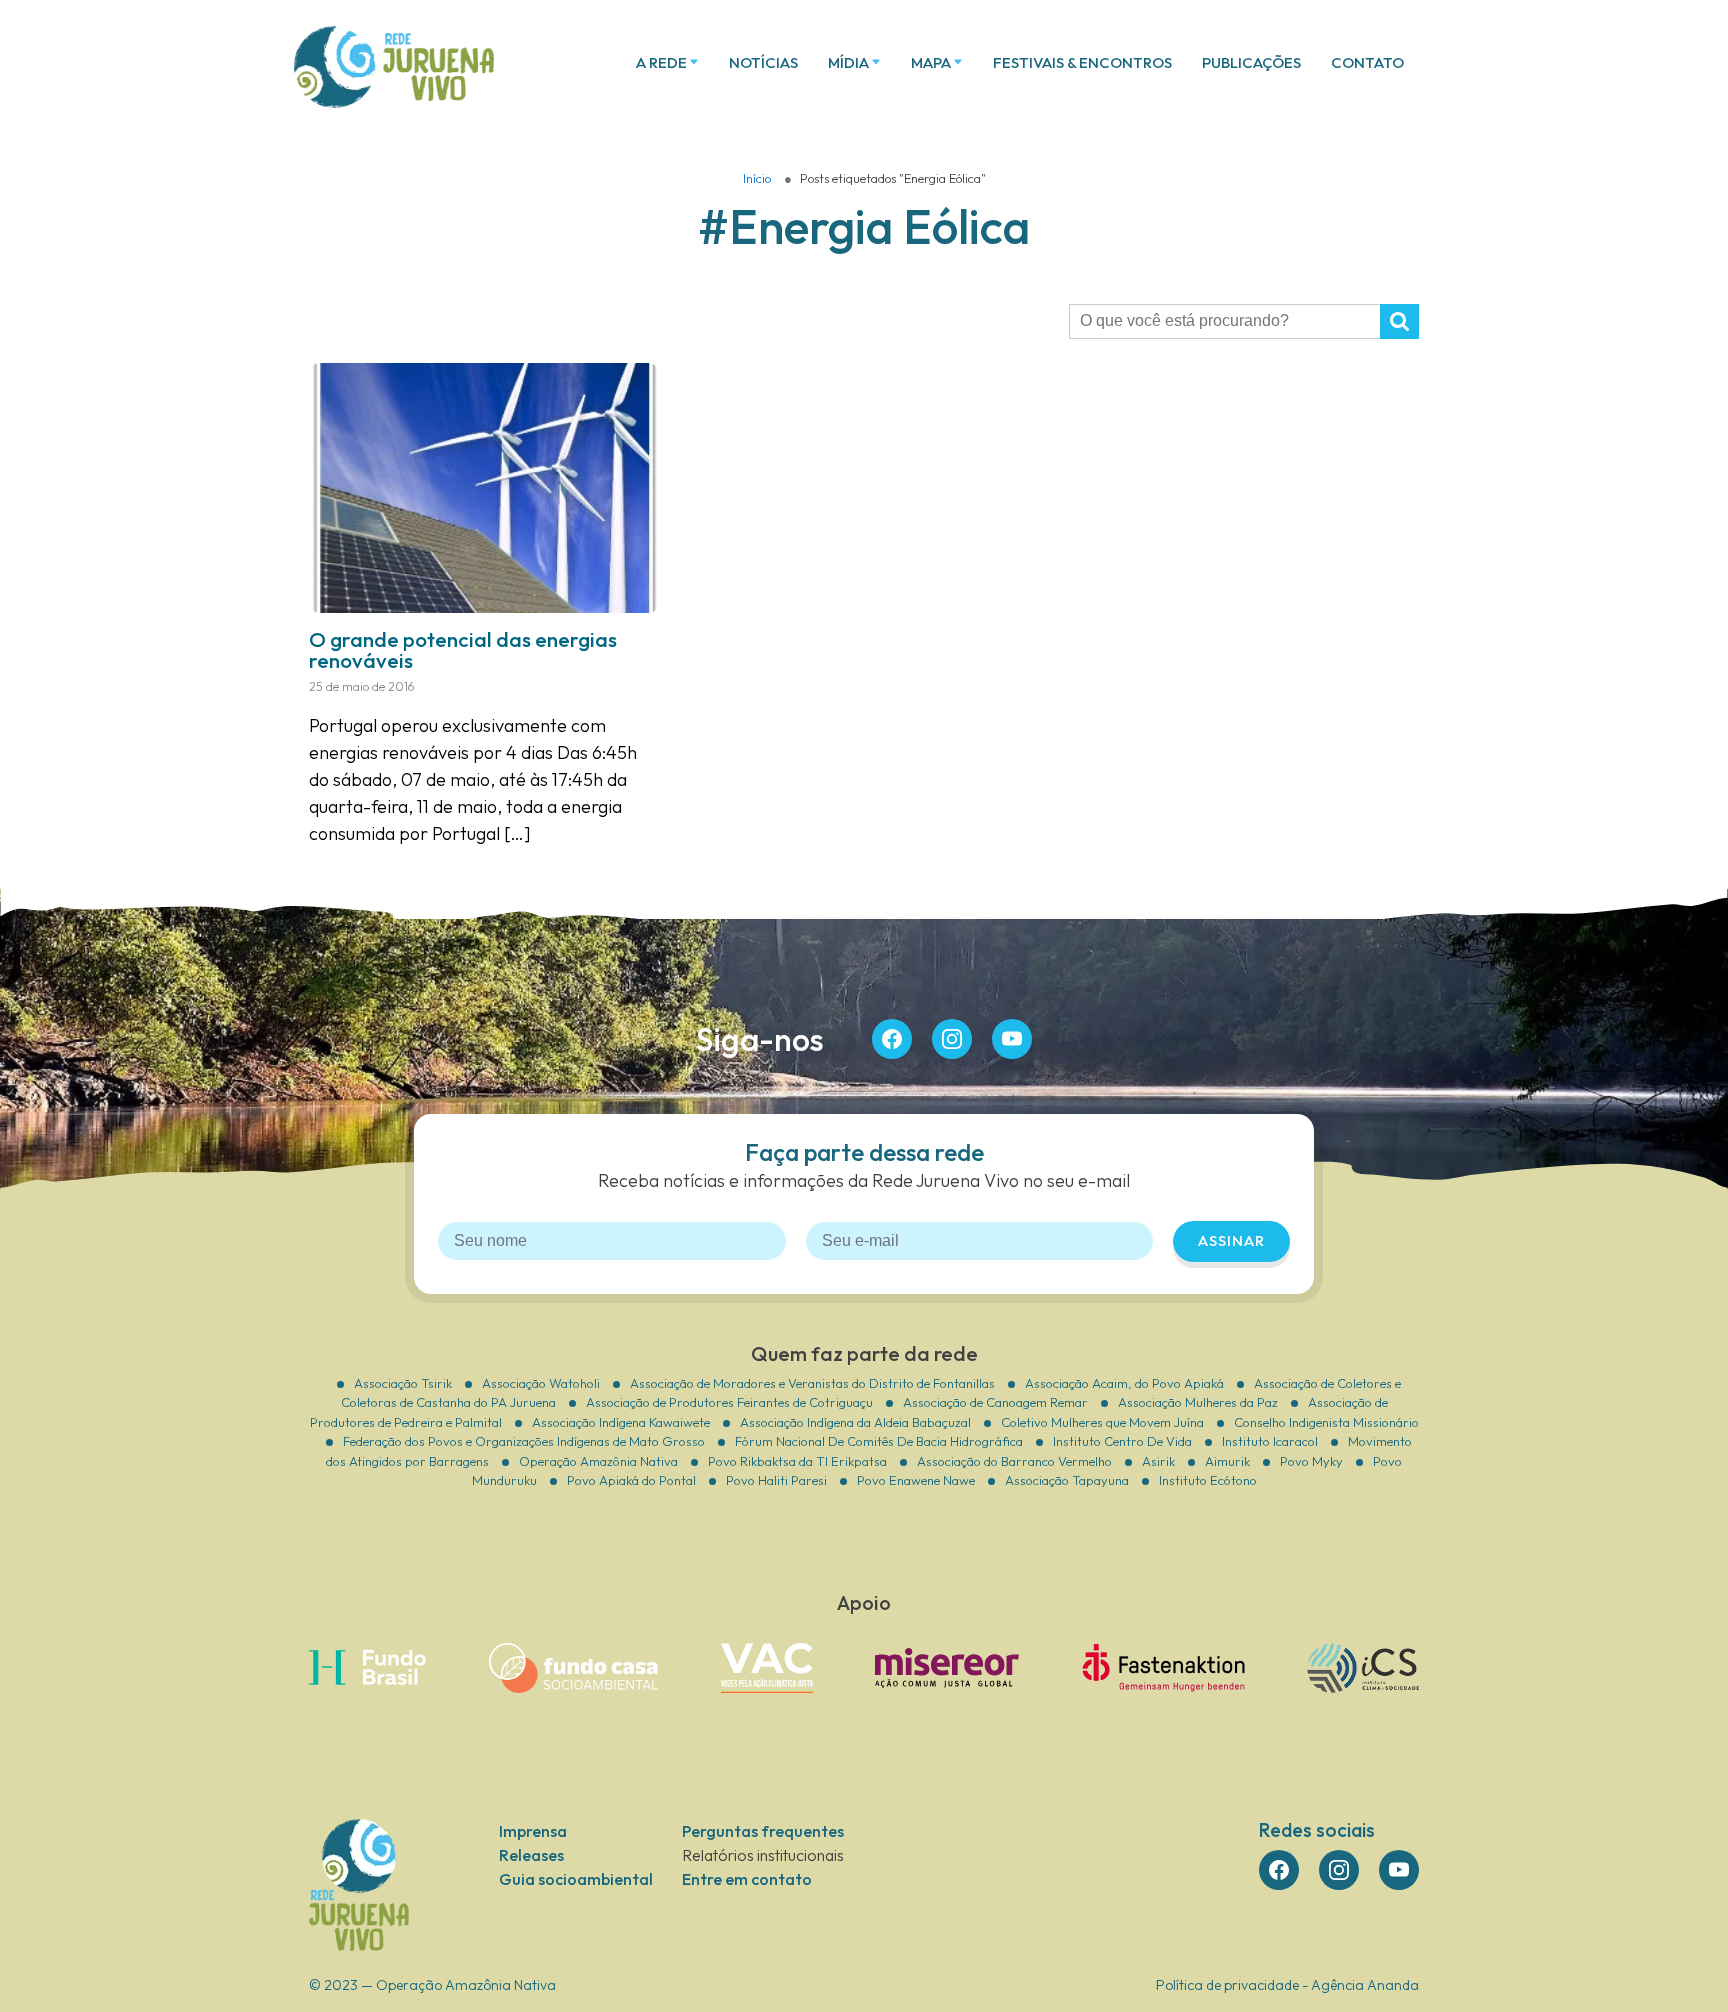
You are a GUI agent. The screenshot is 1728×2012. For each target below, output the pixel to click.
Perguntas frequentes (763, 1831)
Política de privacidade (1227, 1985)
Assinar (1231, 1240)
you (1012, 1039)
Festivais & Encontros (1082, 62)
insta (952, 1039)
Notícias (763, 62)
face (892, 1039)
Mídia (848, 62)
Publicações (1251, 62)
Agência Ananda (1365, 1985)
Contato (1367, 62)
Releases (531, 1855)
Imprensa (533, 1831)
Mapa (931, 62)
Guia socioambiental (576, 1879)
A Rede (661, 62)
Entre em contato (747, 1879)
